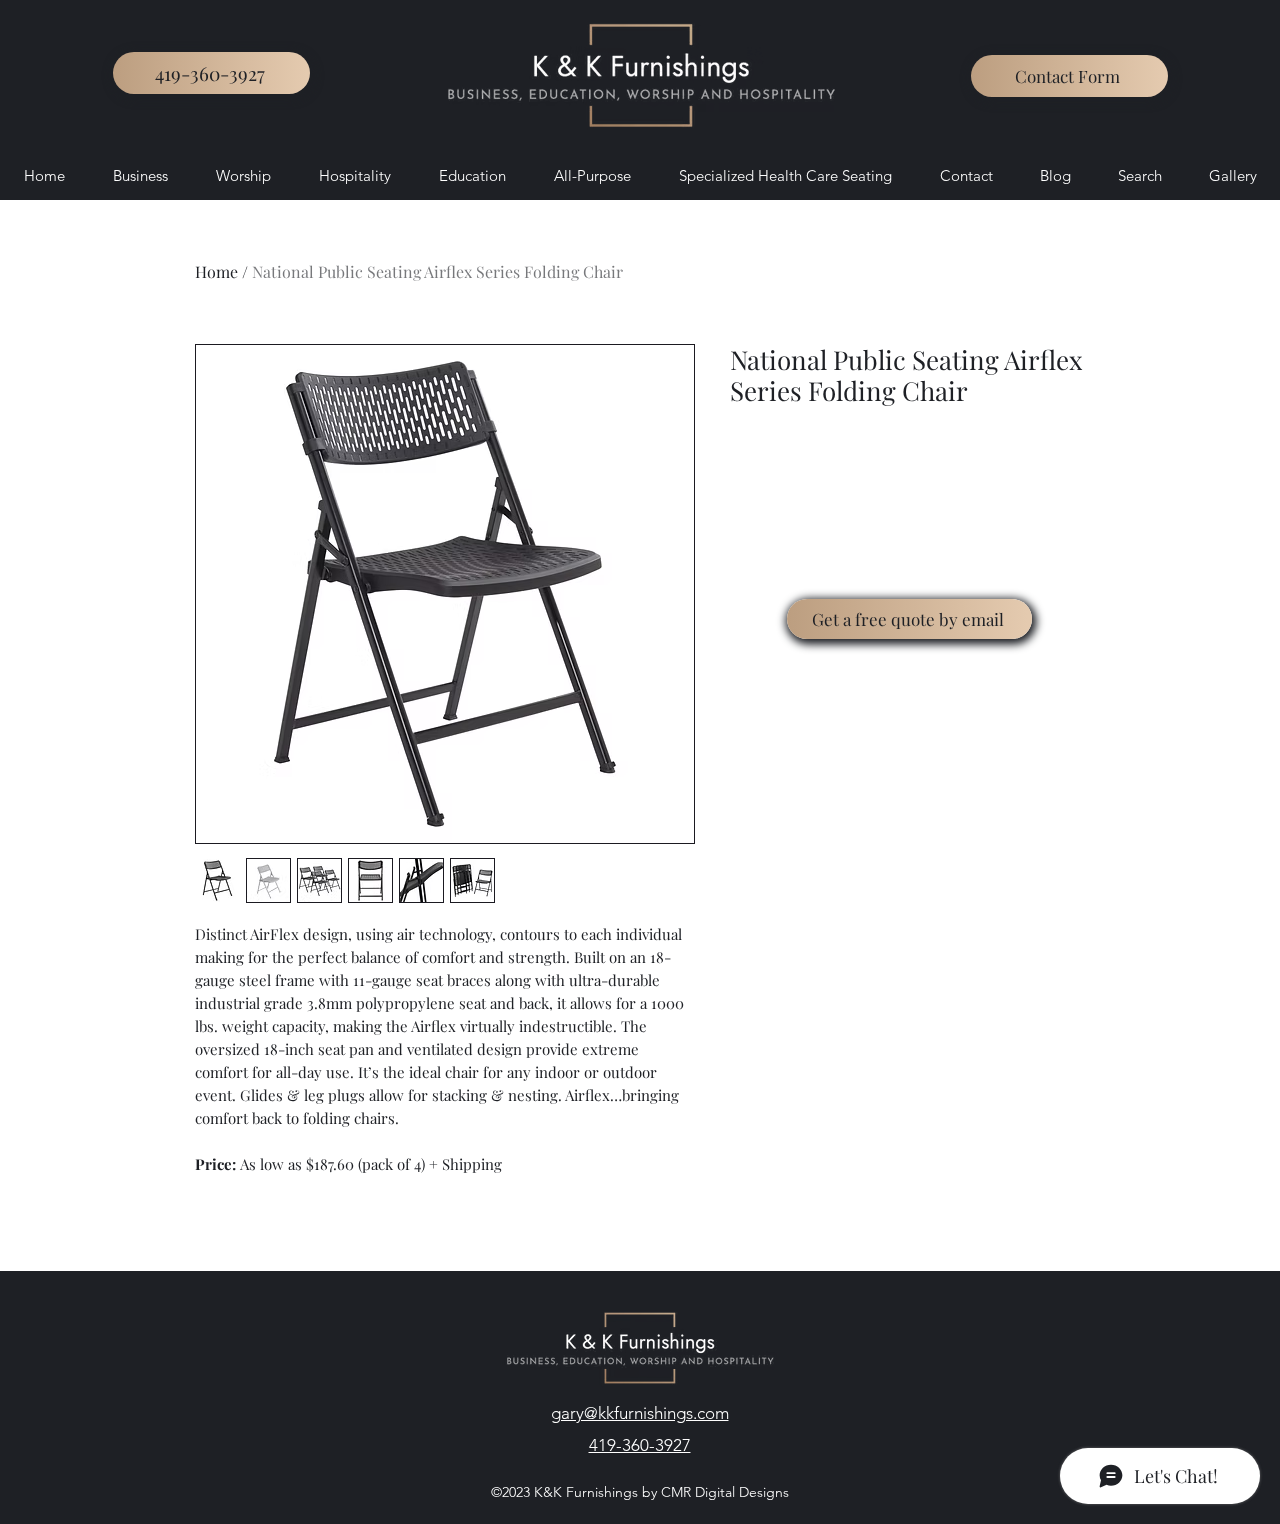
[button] (1069, 76)
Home (216, 271)
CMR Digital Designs (723, 1492)
